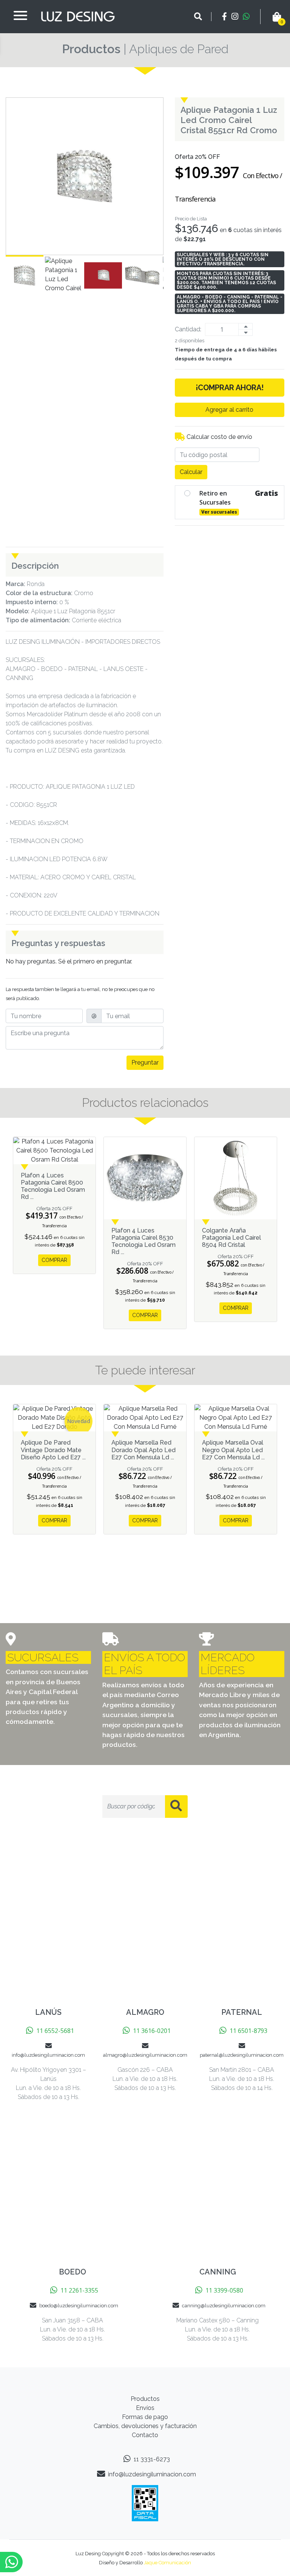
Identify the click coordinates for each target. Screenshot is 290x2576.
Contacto (145, 2435)
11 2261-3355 (79, 2290)
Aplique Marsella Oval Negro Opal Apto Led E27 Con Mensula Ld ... (233, 1450)
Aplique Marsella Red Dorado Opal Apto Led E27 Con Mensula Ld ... (143, 1450)
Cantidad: (188, 329)
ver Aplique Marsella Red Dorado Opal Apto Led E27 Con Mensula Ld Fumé (145, 1418)
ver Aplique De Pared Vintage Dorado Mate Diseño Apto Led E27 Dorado (54, 1418)
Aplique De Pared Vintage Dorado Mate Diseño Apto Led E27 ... (53, 1450)
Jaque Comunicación (167, 2563)
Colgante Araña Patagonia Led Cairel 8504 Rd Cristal (231, 1238)
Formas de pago (145, 2417)
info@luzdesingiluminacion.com (152, 2474)
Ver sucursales (219, 512)
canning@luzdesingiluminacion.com (224, 2306)
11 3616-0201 (152, 2031)
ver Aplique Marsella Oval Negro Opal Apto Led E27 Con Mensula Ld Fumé (236, 1418)
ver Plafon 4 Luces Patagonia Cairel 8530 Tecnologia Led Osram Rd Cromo (145, 1178)
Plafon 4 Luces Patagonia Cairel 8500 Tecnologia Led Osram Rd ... (53, 1186)
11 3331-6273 (152, 2459)
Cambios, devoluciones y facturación (145, 2426)
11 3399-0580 (224, 2290)
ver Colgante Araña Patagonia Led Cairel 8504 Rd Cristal (236, 1178)
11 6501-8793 (248, 2031)
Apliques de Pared (179, 49)
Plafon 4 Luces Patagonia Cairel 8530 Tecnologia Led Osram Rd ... (143, 1241)
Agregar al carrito (229, 410)
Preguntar (145, 1063)
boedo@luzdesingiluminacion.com (79, 2306)
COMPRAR (54, 1260)
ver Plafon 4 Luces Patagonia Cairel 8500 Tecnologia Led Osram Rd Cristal (54, 1151)
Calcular (191, 472)
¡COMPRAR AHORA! (230, 388)
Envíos (145, 2408)
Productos (91, 49)
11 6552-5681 (55, 2031)
